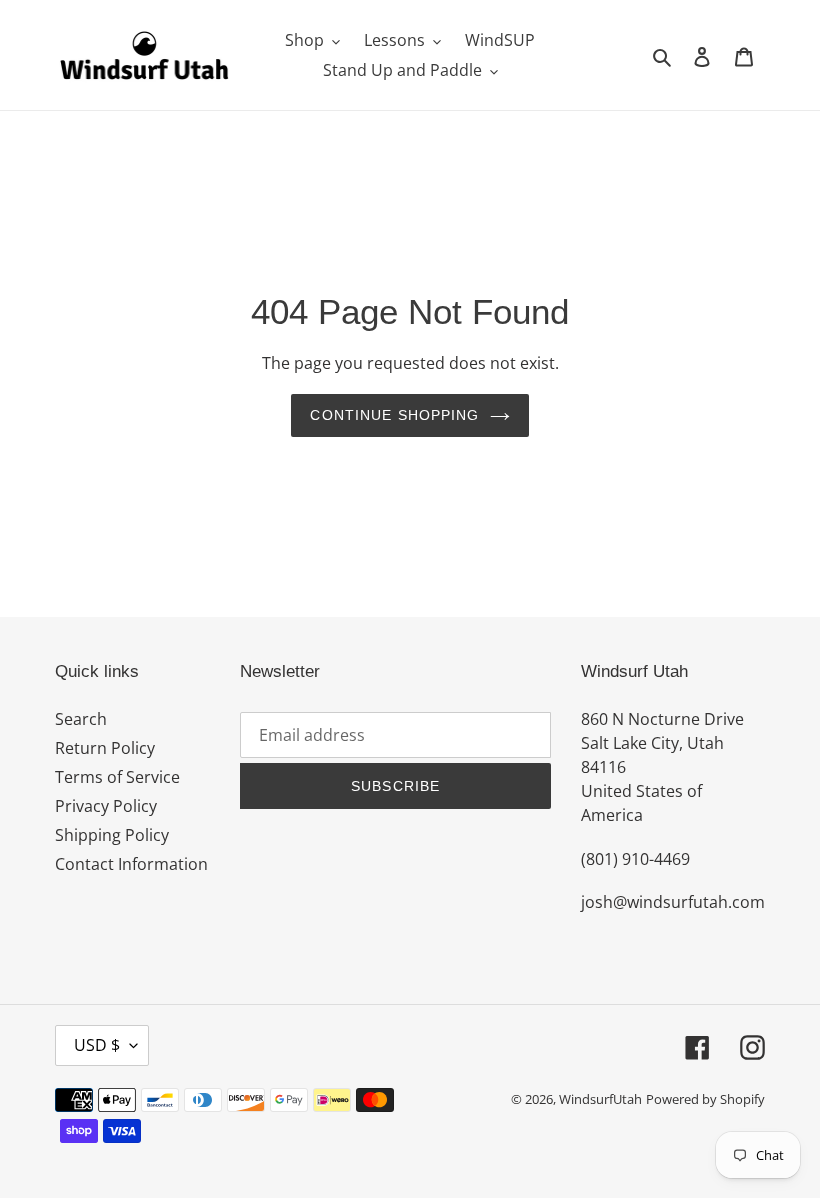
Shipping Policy (112, 835)
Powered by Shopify (705, 1099)
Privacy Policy (106, 806)
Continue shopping (394, 415)
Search (81, 719)
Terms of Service (117, 777)
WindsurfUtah (600, 1099)
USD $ (97, 1045)
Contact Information (131, 864)
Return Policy (105, 748)
